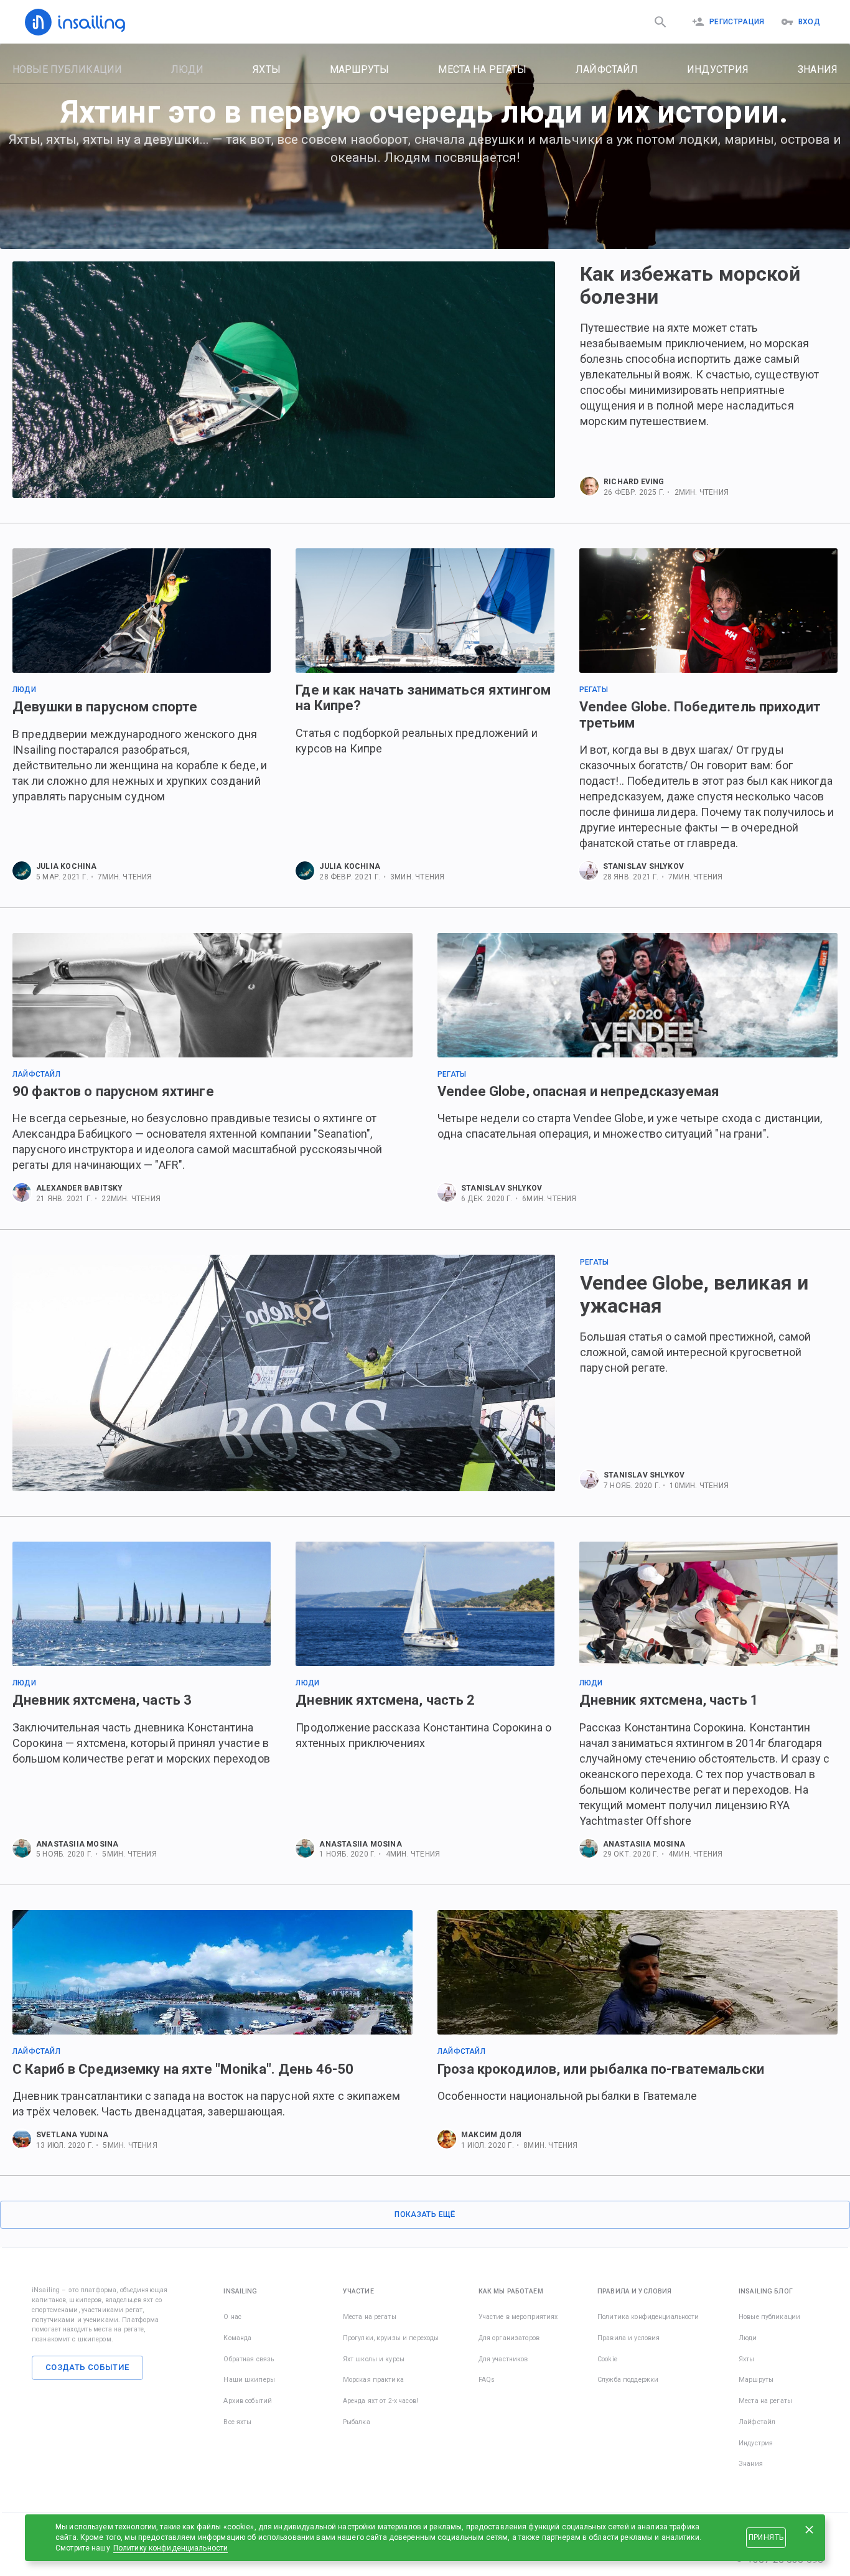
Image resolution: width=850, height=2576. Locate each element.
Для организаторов (509, 2338)
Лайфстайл (607, 69)
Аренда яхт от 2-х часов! (381, 2401)
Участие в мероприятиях (518, 2317)
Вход (809, 22)
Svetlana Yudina (72, 2135)
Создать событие (87, 2367)
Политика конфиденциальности (648, 2317)
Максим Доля (491, 2135)
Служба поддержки (628, 2380)
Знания (818, 69)
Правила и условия (628, 2338)
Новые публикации (67, 69)
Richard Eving (634, 482)
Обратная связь (249, 2359)
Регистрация (737, 22)
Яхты (267, 69)
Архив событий (248, 2401)
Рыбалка (357, 2422)
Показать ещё (425, 2214)
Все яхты (237, 2422)
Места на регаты (482, 69)
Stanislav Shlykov (643, 866)
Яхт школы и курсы (374, 2359)
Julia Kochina (67, 866)
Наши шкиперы (249, 2380)
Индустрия (718, 69)
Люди (188, 69)
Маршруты (360, 69)
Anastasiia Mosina (77, 1844)
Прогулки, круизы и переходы (391, 2338)
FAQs (487, 2380)
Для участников (503, 2359)
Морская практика (373, 2380)
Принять (766, 2537)
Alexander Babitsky (80, 1188)
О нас (232, 2317)
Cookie (607, 2359)
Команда (237, 2338)
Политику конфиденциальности (171, 2548)
